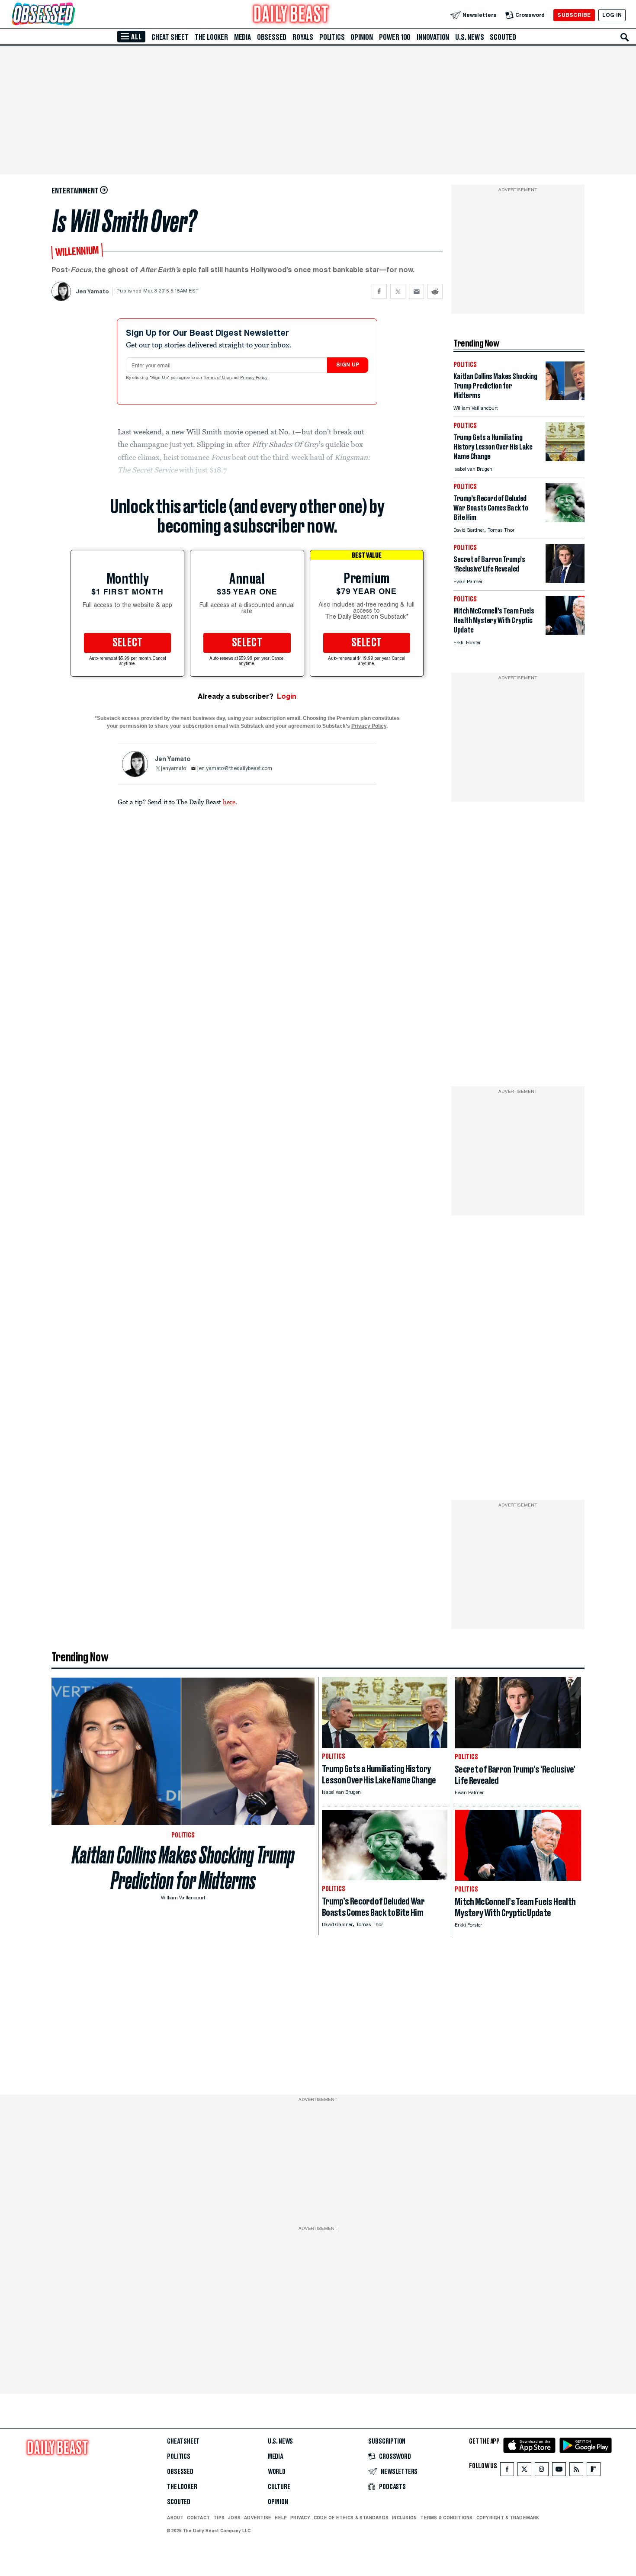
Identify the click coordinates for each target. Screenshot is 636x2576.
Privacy (300, 2518)
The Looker (211, 37)
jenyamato (173, 769)
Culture (279, 2487)
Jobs (234, 2518)
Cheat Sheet (170, 37)
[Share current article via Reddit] (435, 291)
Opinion (362, 37)
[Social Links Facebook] (507, 2471)
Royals (303, 37)
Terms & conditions (446, 2518)
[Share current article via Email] (416, 291)
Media (243, 37)
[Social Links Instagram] (542, 2471)
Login (287, 696)
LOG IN (612, 15)
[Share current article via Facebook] (379, 291)
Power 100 (395, 37)
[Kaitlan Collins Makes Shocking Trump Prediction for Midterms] (565, 398)
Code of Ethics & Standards (351, 2518)
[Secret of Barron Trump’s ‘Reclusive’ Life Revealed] (565, 581)
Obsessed (272, 37)
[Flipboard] (593, 2471)
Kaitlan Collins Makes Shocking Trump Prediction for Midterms (183, 1868)
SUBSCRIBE (574, 15)
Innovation (433, 37)
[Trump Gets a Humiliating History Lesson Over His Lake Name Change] (565, 459)
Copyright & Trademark (508, 2518)
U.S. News (469, 37)
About (175, 2518)
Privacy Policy (254, 378)
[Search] (625, 37)
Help (281, 2518)
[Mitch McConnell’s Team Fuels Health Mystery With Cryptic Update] (565, 632)
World (277, 2472)
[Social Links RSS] (576, 2471)
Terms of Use (218, 378)
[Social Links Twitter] (524, 2471)
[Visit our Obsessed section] (71, 15)
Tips (219, 2518)
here (229, 802)
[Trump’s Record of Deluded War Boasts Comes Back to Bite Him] (565, 520)
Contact (198, 2518)
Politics (332, 37)
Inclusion (404, 2518)
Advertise (258, 2518)
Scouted (503, 37)
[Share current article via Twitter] (398, 291)
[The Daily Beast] (291, 15)
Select (128, 643)
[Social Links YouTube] (559, 2471)
